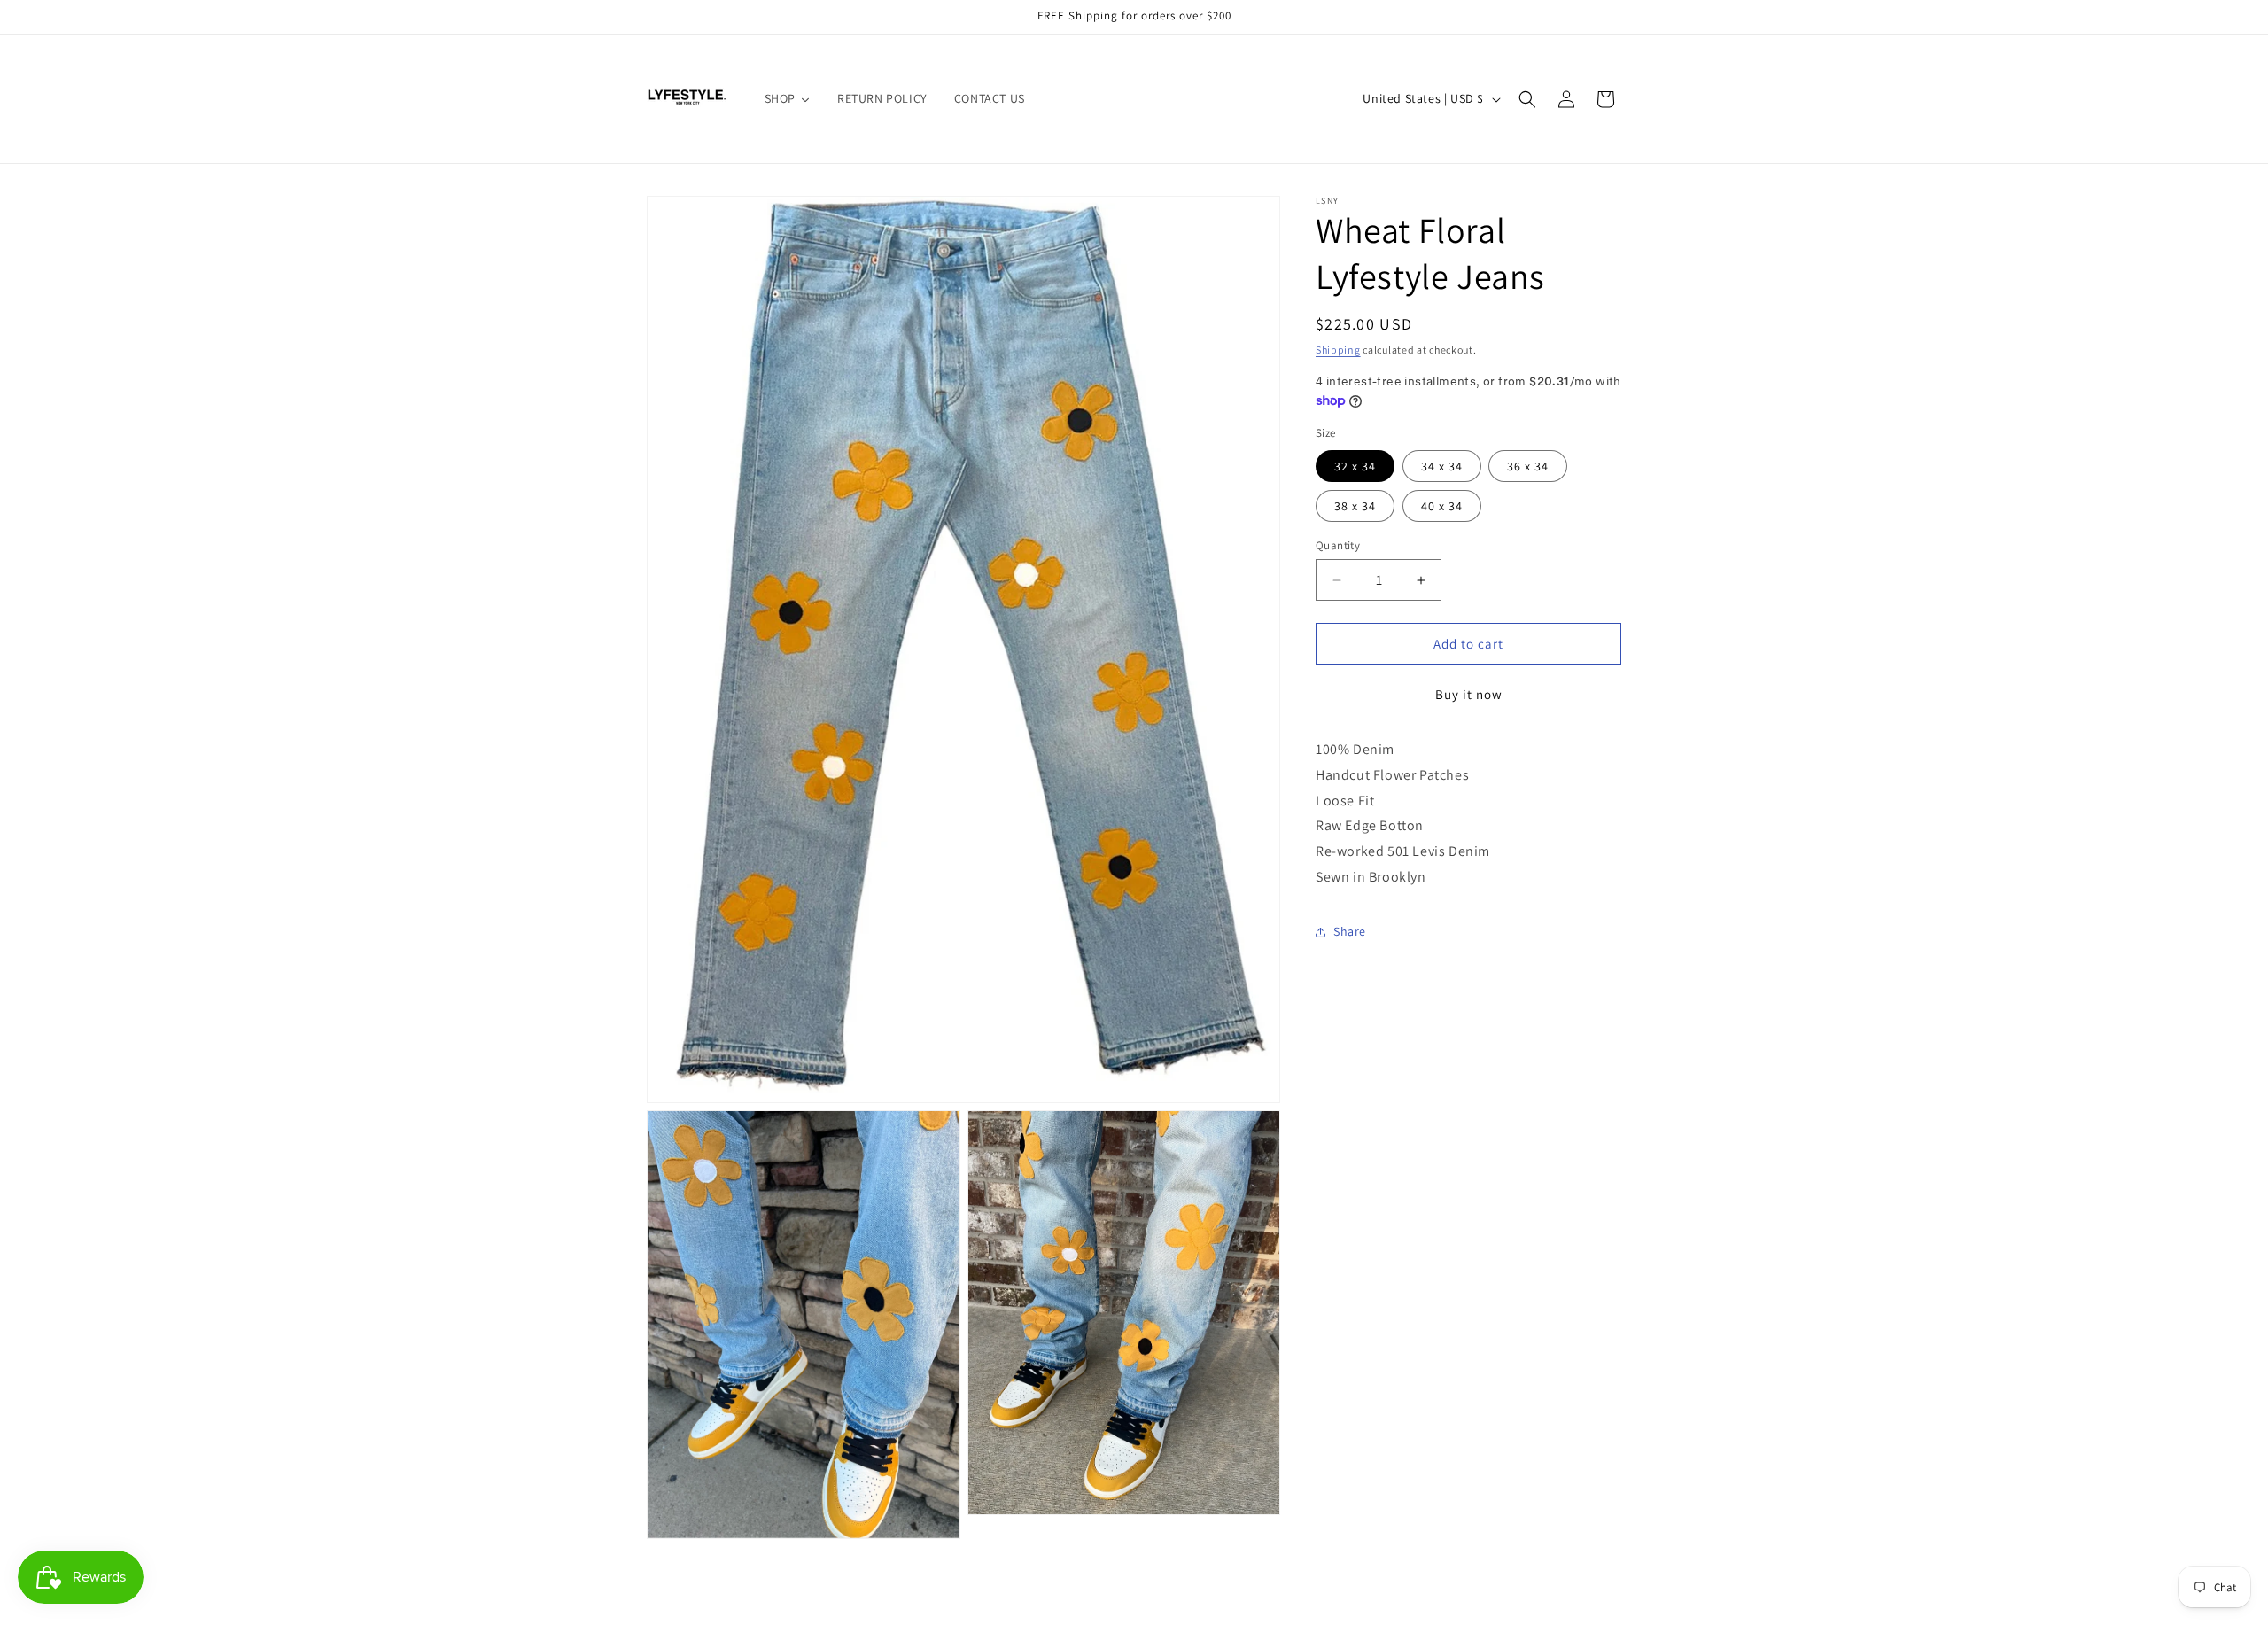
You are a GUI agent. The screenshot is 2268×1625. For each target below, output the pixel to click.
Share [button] (1350, 931)
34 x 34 (1442, 466)
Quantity (1338, 545)
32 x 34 (1355, 466)
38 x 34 (1355, 506)
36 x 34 (1528, 466)
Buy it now (1469, 694)
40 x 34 (1442, 506)
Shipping (1338, 350)
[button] (1527, 99)
